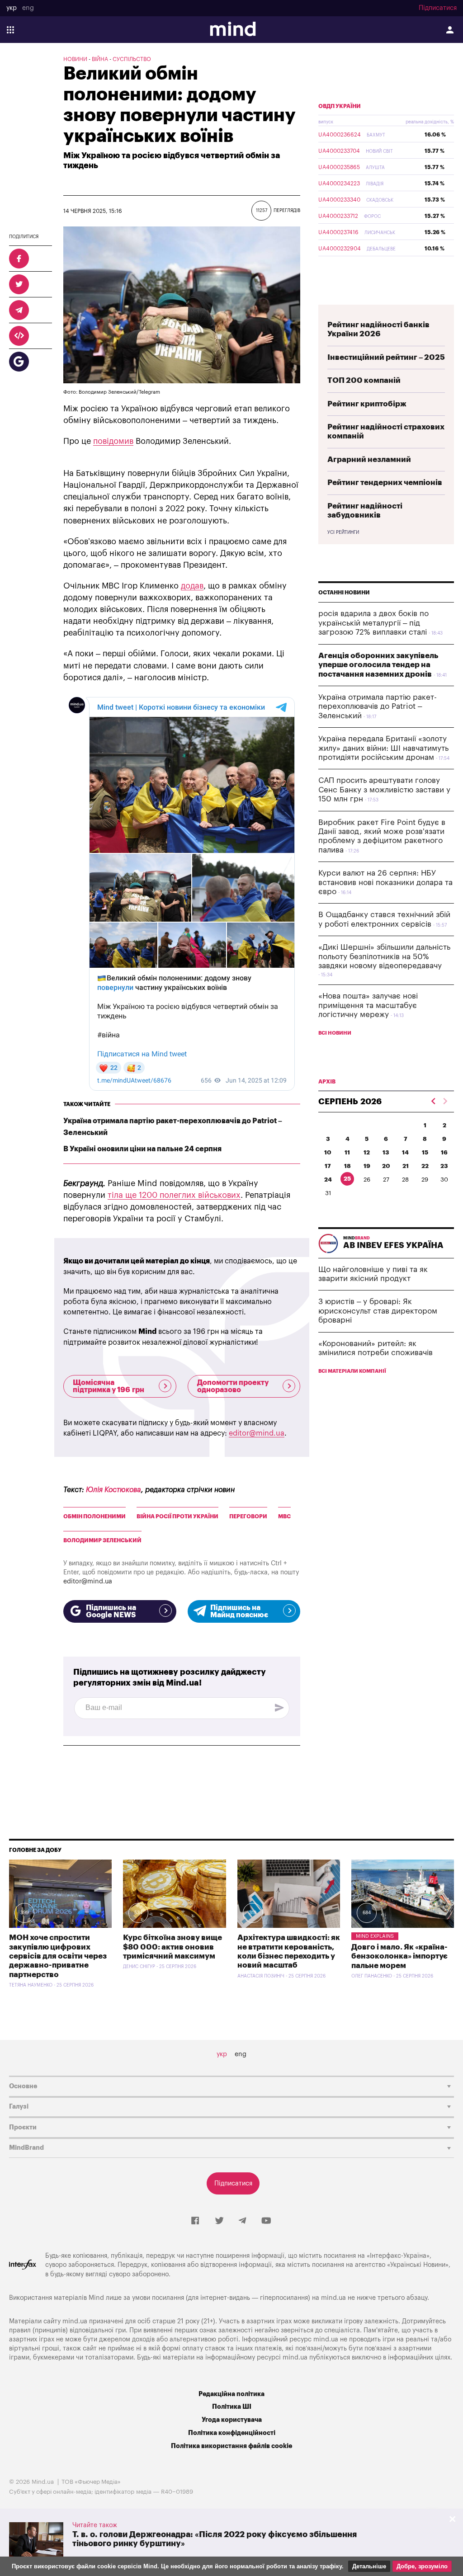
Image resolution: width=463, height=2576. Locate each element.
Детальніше (369, 2566)
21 (406, 1166)
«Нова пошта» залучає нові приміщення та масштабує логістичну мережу (368, 1005)
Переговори (248, 1516)
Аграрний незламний (369, 459)
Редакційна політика (231, 2394)
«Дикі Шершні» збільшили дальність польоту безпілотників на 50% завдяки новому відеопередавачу (384, 956)
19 (367, 1166)
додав (192, 586)
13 (386, 1152)
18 (347, 1166)
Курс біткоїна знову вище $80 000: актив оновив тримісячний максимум (172, 1947)
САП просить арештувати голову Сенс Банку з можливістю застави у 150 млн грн (384, 790)
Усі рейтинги (343, 532)
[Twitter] (219, 2221)
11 (347, 1152)
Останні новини (344, 593)
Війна (100, 59)
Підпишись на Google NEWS (111, 1611)
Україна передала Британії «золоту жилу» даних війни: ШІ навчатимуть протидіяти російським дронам (383, 748)
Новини (75, 59)
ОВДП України (340, 106)
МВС (284, 1516)
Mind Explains (375, 1936)
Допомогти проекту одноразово (233, 1386)
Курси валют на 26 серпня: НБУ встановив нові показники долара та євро (385, 882)
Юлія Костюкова (113, 1490)
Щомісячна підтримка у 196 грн (109, 1386)
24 (328, 1180)
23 (444, 1166)
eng (28, 8)
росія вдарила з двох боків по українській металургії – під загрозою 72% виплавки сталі (373, 623)
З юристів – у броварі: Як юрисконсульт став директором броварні (378, 1311)
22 (425, 1166)
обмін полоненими (94, 1516)
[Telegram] (242, 2221)
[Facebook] (195, 2221)
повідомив (113, 441)
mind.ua (333, 2298)
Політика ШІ (232, 2407)
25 (347, 1179)
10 (328, 1152)
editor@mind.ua (257, 1433)
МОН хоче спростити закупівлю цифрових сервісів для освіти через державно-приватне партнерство (58, 1956)
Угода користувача (232, 2420)
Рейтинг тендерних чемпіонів (385, 483)
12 (367, 1152)
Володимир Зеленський (102, 1540)
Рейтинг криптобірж (367, 404)
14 (405, 1152)
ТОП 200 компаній (364, 380)
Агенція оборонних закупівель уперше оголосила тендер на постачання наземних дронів (378, 665)
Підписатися (438, 8)
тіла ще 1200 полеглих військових (174, 1195)
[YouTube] (266, 2221)
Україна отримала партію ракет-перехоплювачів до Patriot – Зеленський (378, 706)
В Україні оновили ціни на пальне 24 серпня (142, 1149)
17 (328, 1166)
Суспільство (132, 59)
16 (444, 1152)
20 (386, 1166)
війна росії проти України (177, 1516)
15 (425, 1152)
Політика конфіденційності (232, 2433)
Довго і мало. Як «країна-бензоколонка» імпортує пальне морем (399, 1956)
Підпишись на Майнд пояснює (239, 1611)
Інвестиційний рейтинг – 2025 (386, 357)
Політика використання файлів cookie (231, 2446)
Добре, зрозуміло (422, 2566)
